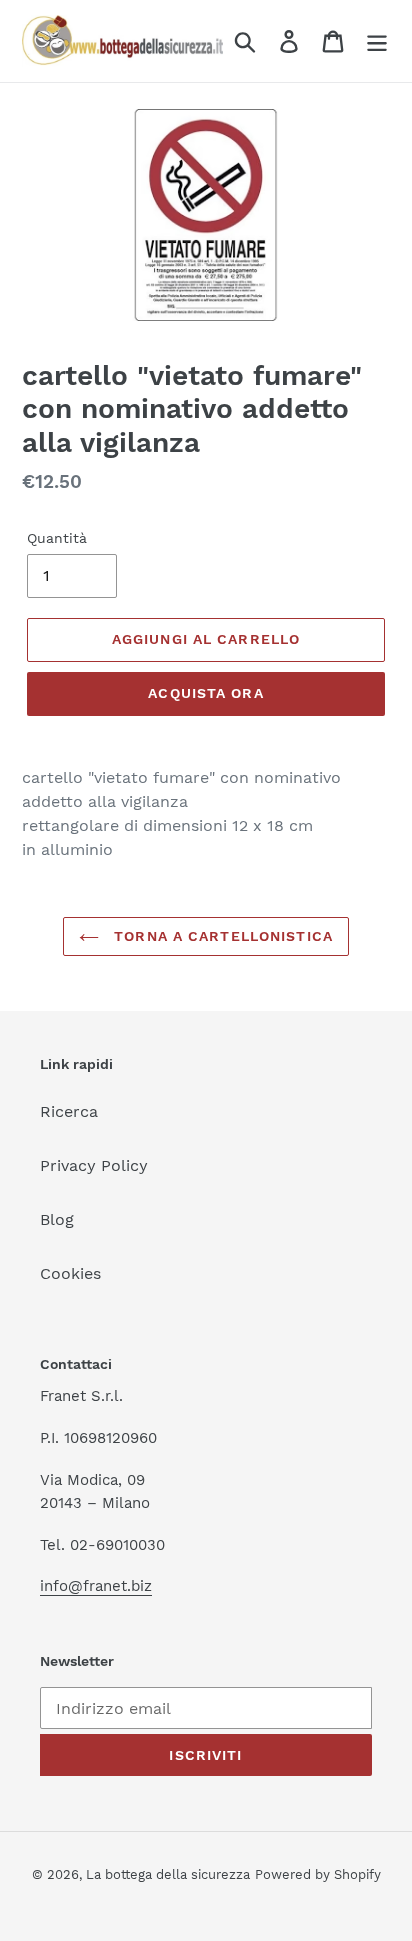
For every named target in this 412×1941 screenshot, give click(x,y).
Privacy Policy (94, 1165)
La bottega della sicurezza (168, 1874)
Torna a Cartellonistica (221, 936)
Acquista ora (205, 693)
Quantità (57, 538)
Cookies (70, 1273)
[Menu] (377, 41)
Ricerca (69, 1111)
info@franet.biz (96, 1586)
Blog (57, 1219)
